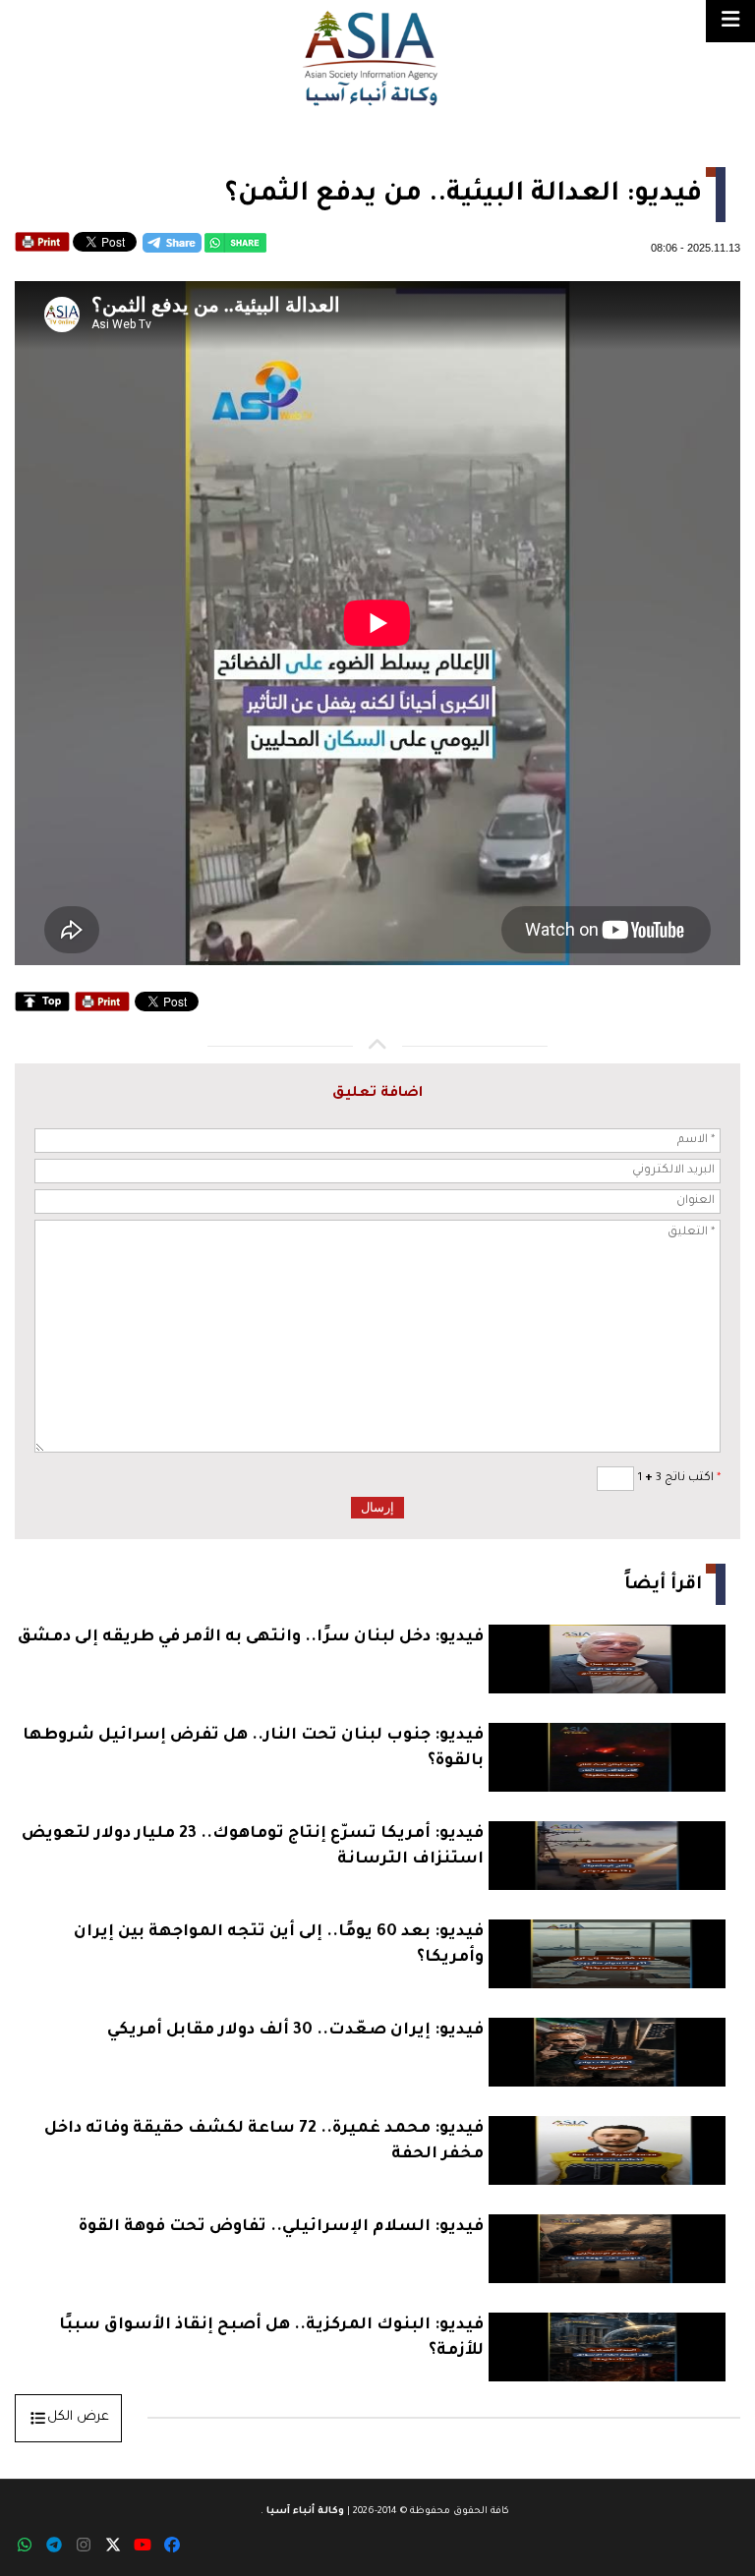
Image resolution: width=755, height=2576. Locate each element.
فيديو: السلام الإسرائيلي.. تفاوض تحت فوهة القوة (281, 2227)
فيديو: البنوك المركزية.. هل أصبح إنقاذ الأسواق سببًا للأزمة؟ (271, 2338)
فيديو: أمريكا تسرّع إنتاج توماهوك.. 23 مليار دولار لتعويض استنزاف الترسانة (253, 1847)
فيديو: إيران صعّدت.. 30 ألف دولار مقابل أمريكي (295, 2031)
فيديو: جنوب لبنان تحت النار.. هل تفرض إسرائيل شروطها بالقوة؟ (253, 1748)
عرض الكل (78, 2417)
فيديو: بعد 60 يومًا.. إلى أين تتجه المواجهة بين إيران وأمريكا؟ (279, 1945)
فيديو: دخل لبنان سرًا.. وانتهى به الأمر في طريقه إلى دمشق (251, 1637)
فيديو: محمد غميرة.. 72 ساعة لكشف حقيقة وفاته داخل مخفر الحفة (264, 2142)
